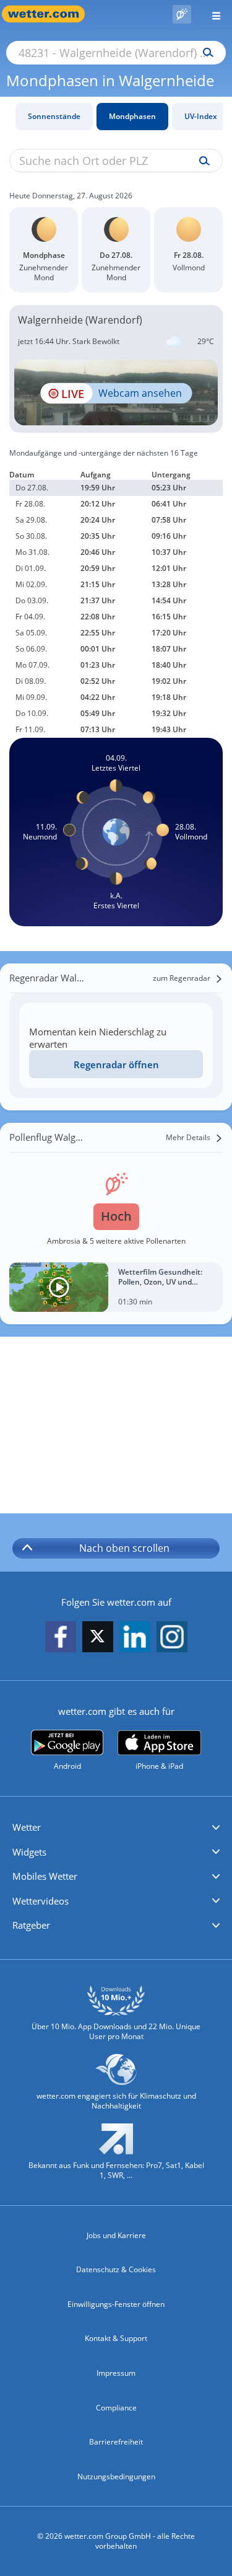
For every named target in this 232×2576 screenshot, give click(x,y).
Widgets (29, 1852)
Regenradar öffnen (116, 1064)
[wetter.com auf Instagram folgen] (172, 1637)
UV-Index (201, 116)
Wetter (27, 1827)
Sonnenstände (54, 116)
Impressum (116, 2373)
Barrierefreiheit (116, 2442)
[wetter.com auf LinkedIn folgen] (135, 1637)
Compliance (116, 2408)
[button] (116, 1828)
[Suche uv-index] (201, 161)
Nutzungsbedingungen (116, 2476)
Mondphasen (132, 116)
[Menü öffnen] (212, 14)
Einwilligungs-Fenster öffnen (116, 2304)
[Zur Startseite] (49, 14)
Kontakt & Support (116, 2338)
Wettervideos (41, 1901)
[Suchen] (205, 53)
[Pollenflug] (182, 14)
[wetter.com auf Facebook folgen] (61, 1637)
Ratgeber (31, 1925)
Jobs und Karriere (116, 2235)
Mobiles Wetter (45, 1876)
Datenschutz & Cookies (116, 2269)
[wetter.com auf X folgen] (98, 1640)
